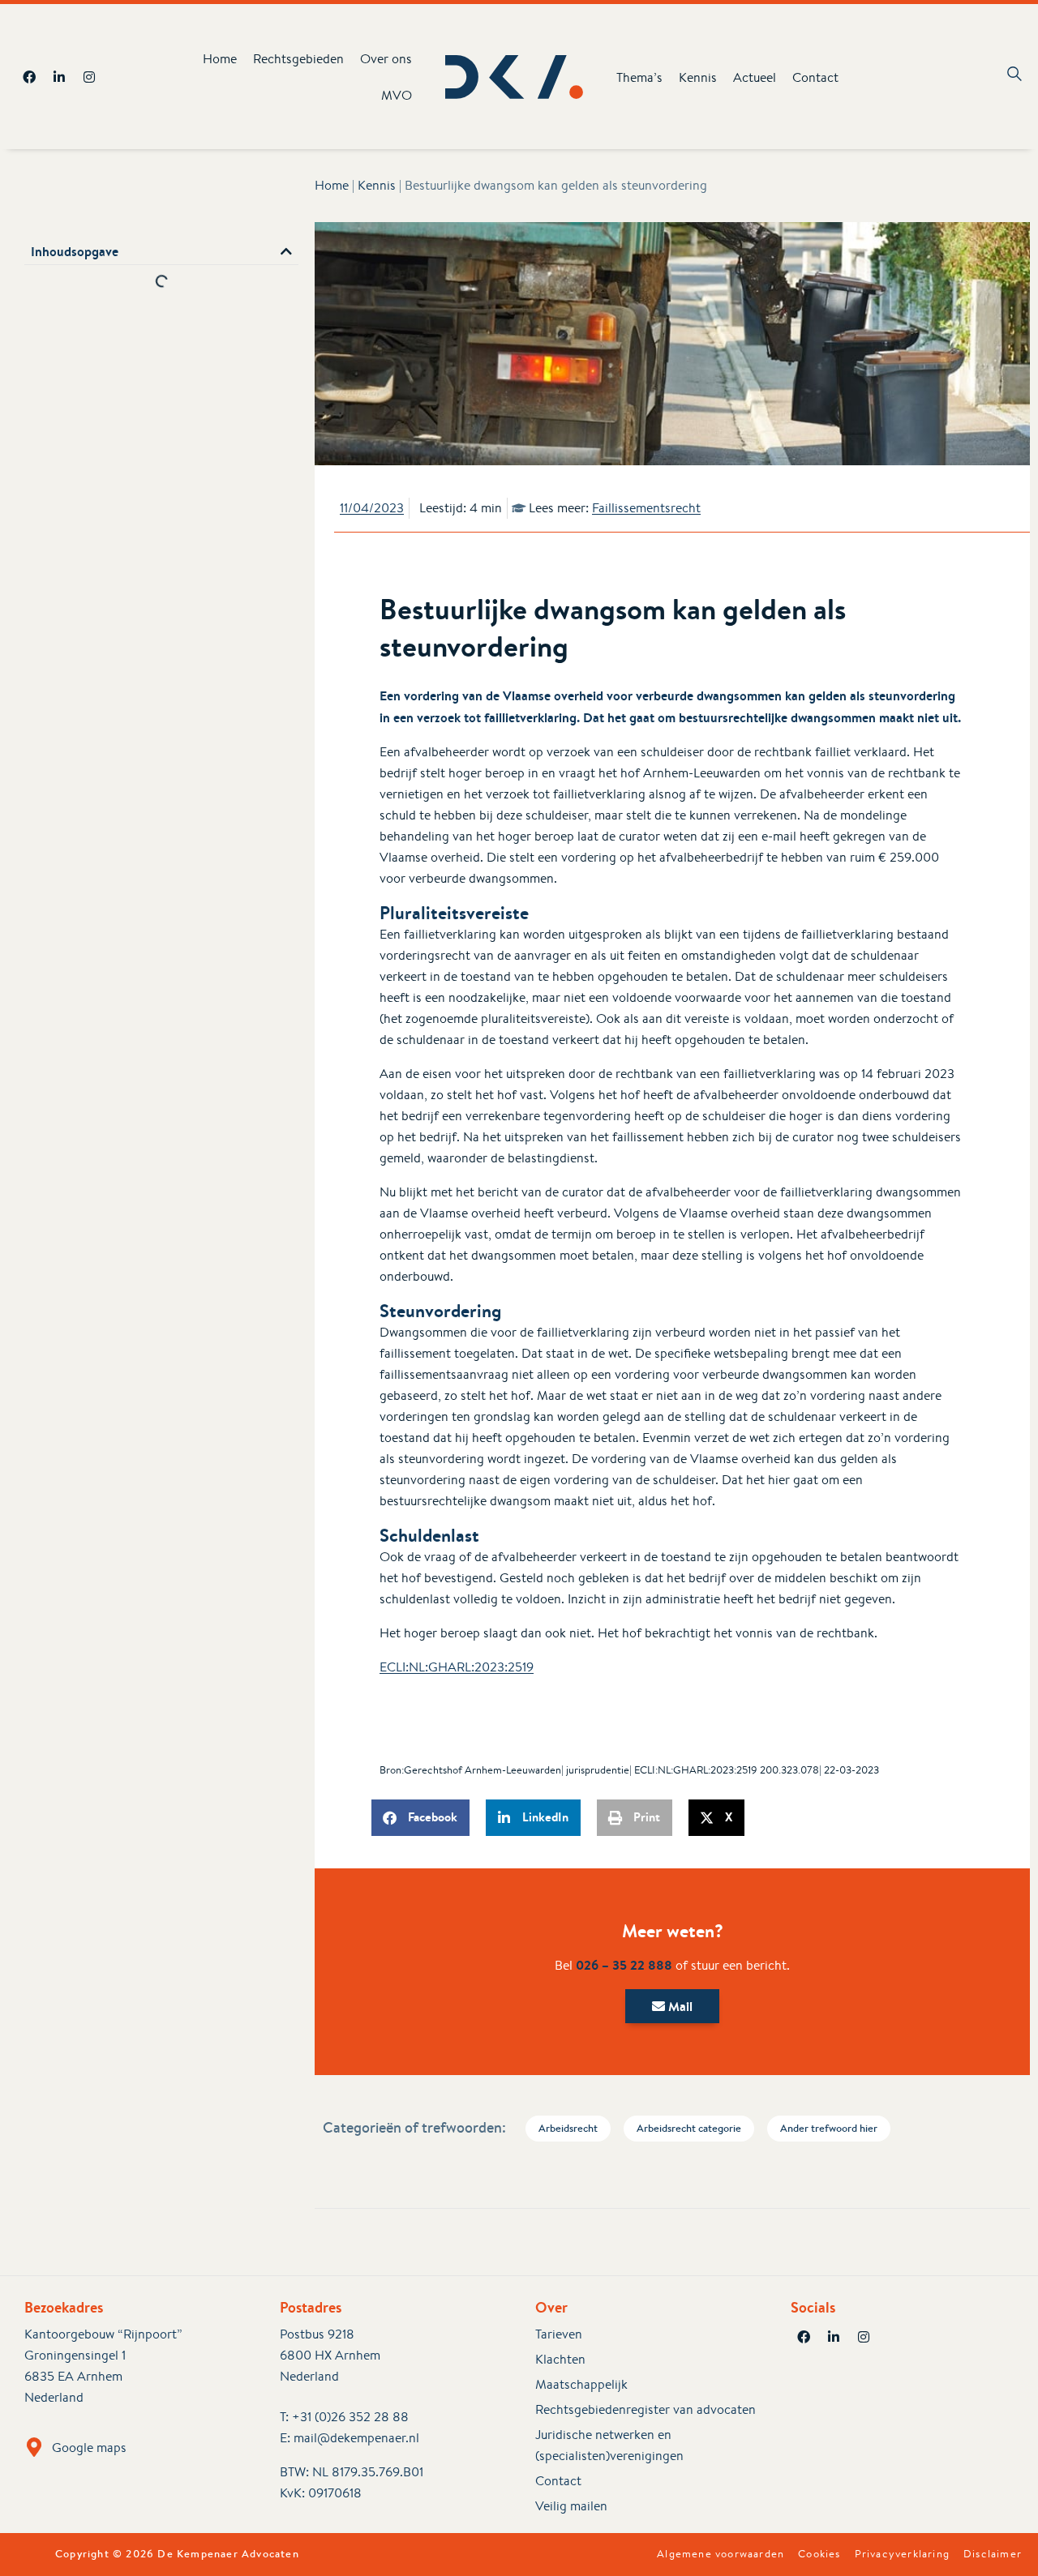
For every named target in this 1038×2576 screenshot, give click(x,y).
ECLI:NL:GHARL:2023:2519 (457, 1667)
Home (220, 59)
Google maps (89, 2448)
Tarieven (559, 2334)
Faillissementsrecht (646, 508)
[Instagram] (89, 77)
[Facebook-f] (29, 77)
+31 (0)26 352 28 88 (350, 2417)
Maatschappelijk (581, 2384)
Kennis (698, 77)
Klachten (560, 2359)
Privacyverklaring (902, 2554)
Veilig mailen (571, 2506)
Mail (679, 2006)
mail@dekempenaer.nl (356, 2438)
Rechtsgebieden (298, 59)
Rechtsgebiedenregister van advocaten (646, 2409)
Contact (815, 77)
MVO (397, 95)
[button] (286, 251)
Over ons (386, 59)
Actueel (755, 77)
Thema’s (639, 77)
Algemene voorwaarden (721, 2554)
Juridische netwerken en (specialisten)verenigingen (609, 2445)
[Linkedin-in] (59, 77)
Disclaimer (993, 2554)
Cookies (819, 2554)
